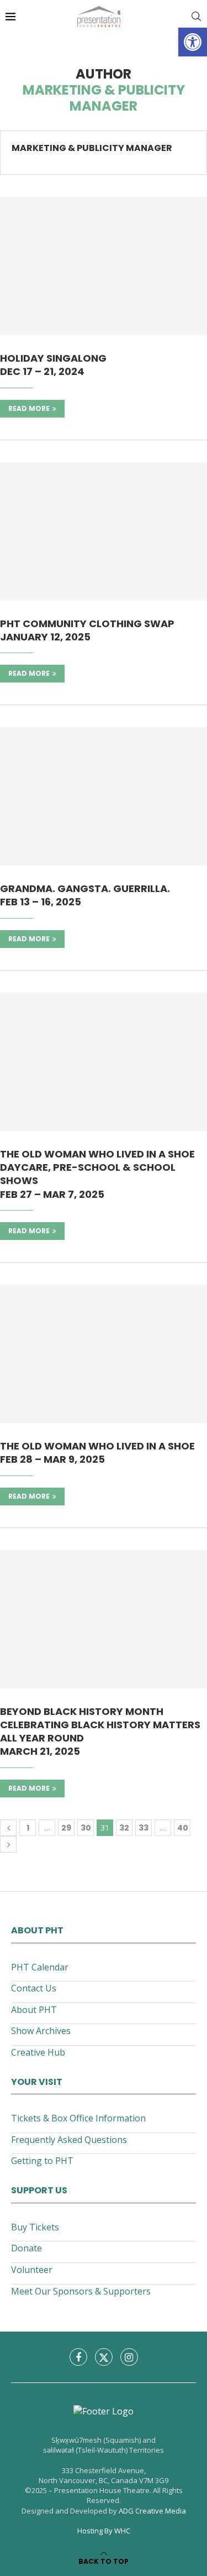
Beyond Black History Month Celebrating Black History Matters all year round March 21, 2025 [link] (100, 1732)
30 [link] (86, 1828)
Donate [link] (26, 2248)
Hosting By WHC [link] (104, 2531)
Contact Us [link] (34, 1988)
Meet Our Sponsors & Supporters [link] (81, 2291)
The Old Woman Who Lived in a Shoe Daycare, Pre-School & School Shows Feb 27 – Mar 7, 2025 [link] (97, 1174)
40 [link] (183, 1828)
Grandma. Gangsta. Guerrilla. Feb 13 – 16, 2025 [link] (85, 895)
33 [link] (144, 1828)
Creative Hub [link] (38, 2052)
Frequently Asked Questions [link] (69, 2140)
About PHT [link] (34, 2010)
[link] (193, 42)
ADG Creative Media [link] (152, 2511)
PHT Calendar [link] (40, 1967)
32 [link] (124, 1828)
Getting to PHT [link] (42, 2161)
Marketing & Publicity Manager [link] (92, 148)
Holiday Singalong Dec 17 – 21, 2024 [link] (53, 365)
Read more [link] (29, 408)
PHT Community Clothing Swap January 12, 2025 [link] (87, 630)
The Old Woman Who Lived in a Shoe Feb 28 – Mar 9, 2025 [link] (97, 1453)
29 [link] (66, 1828)
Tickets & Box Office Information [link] (78, 2118)
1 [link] (28, 1828)
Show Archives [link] (41, 2031)
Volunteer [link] (32, 2270)
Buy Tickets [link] (35, 2227)
